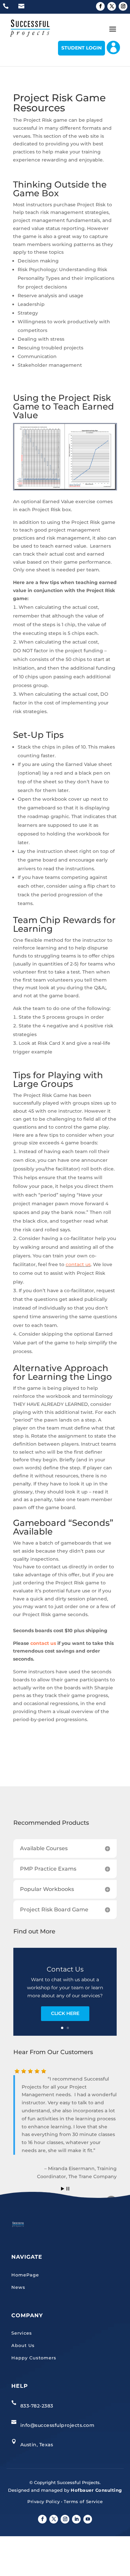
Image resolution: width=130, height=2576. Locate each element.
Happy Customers (34, 2358)
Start (63, 2189)
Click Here (65, 2013)
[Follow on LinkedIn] (76, 2519)
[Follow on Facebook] (100, 6)
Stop (68, 2189)
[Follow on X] (112, 6)
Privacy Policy (43, 2501)
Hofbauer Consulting (96, 2490)
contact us (78, 1264)
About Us (23, 2345)
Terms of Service (83, 2501)
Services (22, 2333)
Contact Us (65, 1969)
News (18, 2287)
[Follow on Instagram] (123, 6)
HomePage (25, 2275)
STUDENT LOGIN (81, 48)
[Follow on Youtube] (88, 2519)
